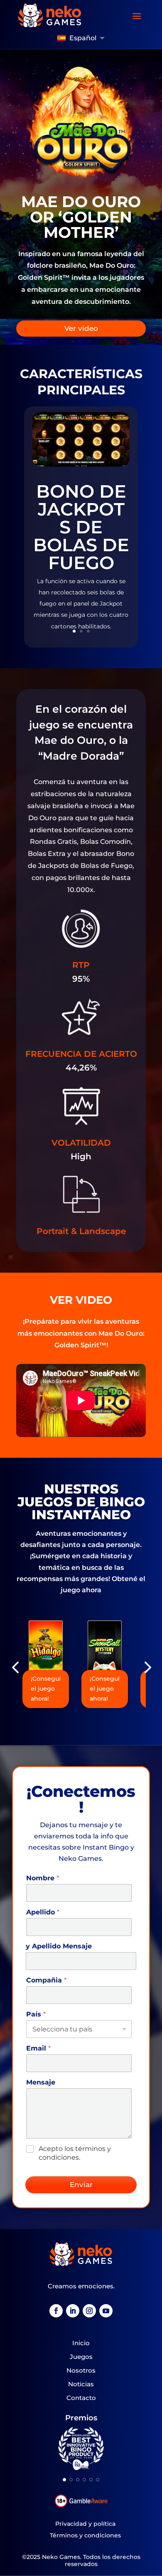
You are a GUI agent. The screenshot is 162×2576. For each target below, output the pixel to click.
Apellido (43, 1912)
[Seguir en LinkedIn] (73, 2311)
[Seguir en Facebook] (56, 2311)
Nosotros (81, 2370)
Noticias (81, 2384)
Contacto (81, 2398)
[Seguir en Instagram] (89, 2311)
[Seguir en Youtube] (106, 2311)
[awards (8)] (81, 2469)
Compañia (46, 1980)
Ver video (81, 328)
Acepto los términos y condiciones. (75, 2153)
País (36, 2014)
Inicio (81, 2343)
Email (38, 2048)
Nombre (43, 1878)
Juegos (81, 2357)
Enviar (81, 2185)
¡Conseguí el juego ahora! (46, 1689)
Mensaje (41, 2082)
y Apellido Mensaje (59, 1946)
